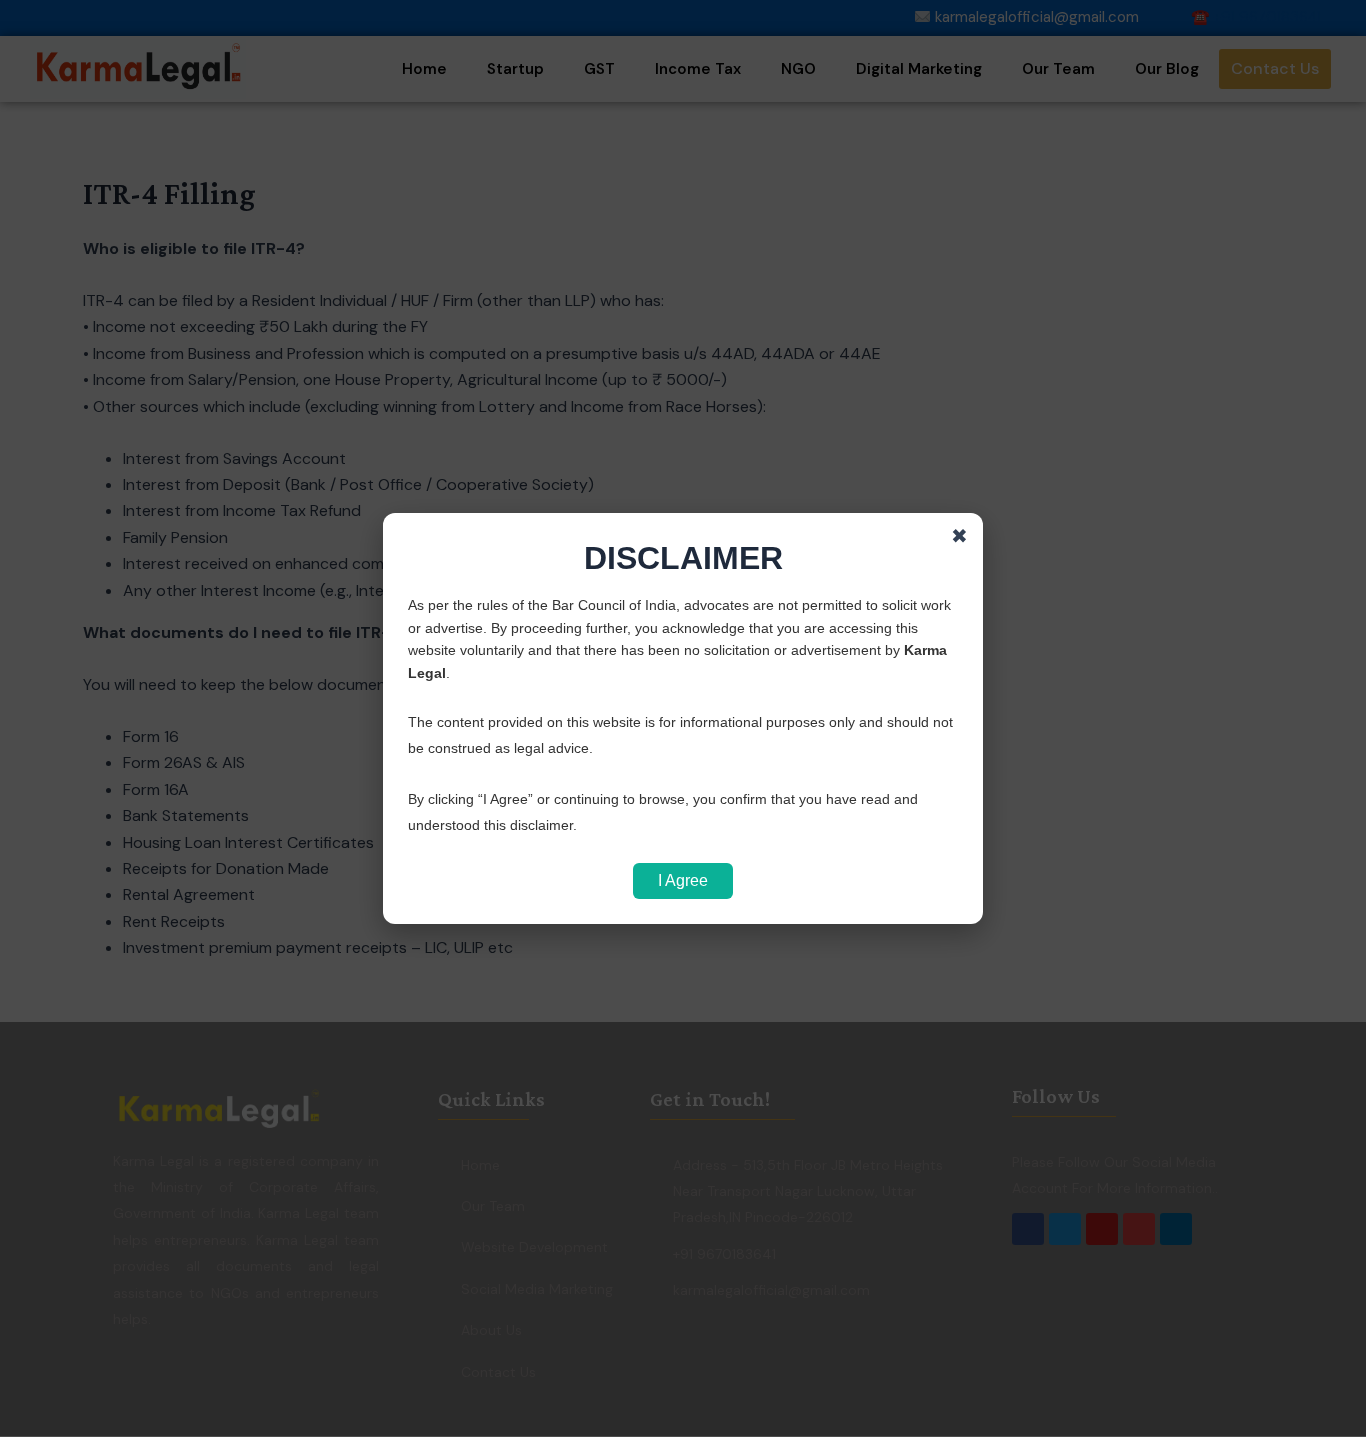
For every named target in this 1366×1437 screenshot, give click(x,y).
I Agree (683, 880)
